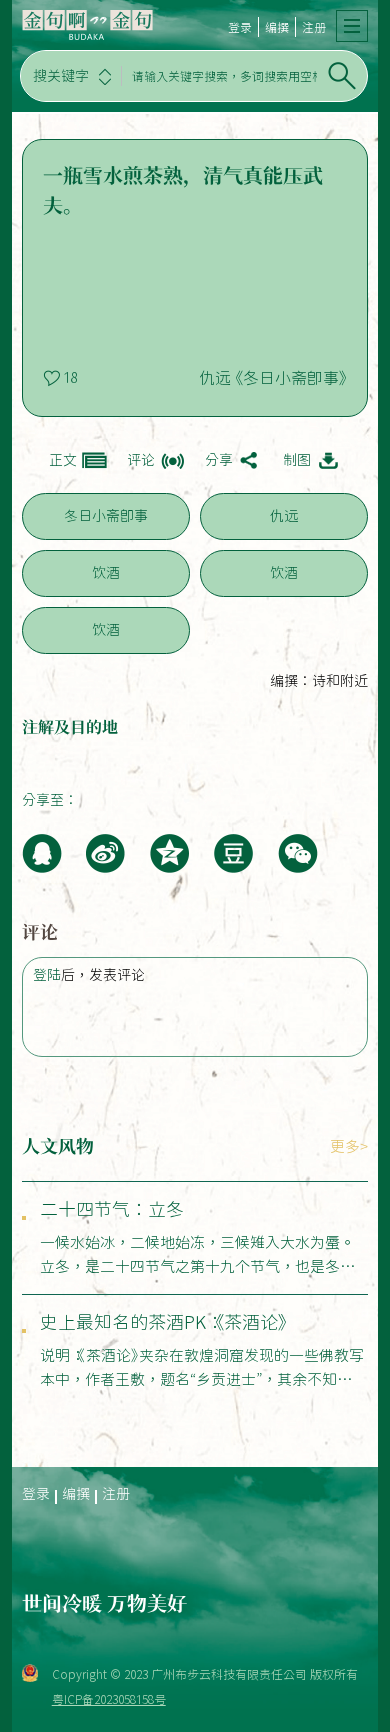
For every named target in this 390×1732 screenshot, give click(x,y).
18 (70, 378)
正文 (63, 460)
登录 (240, 27)
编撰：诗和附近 (319, 681)
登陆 (47, 975)
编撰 (277, 27)
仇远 (284, 516)
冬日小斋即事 (106, 516)
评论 (141, 460)
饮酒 (106, 573)
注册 (314, 27)
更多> (349, 1146)
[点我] (352, 26)
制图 (297, 460)
